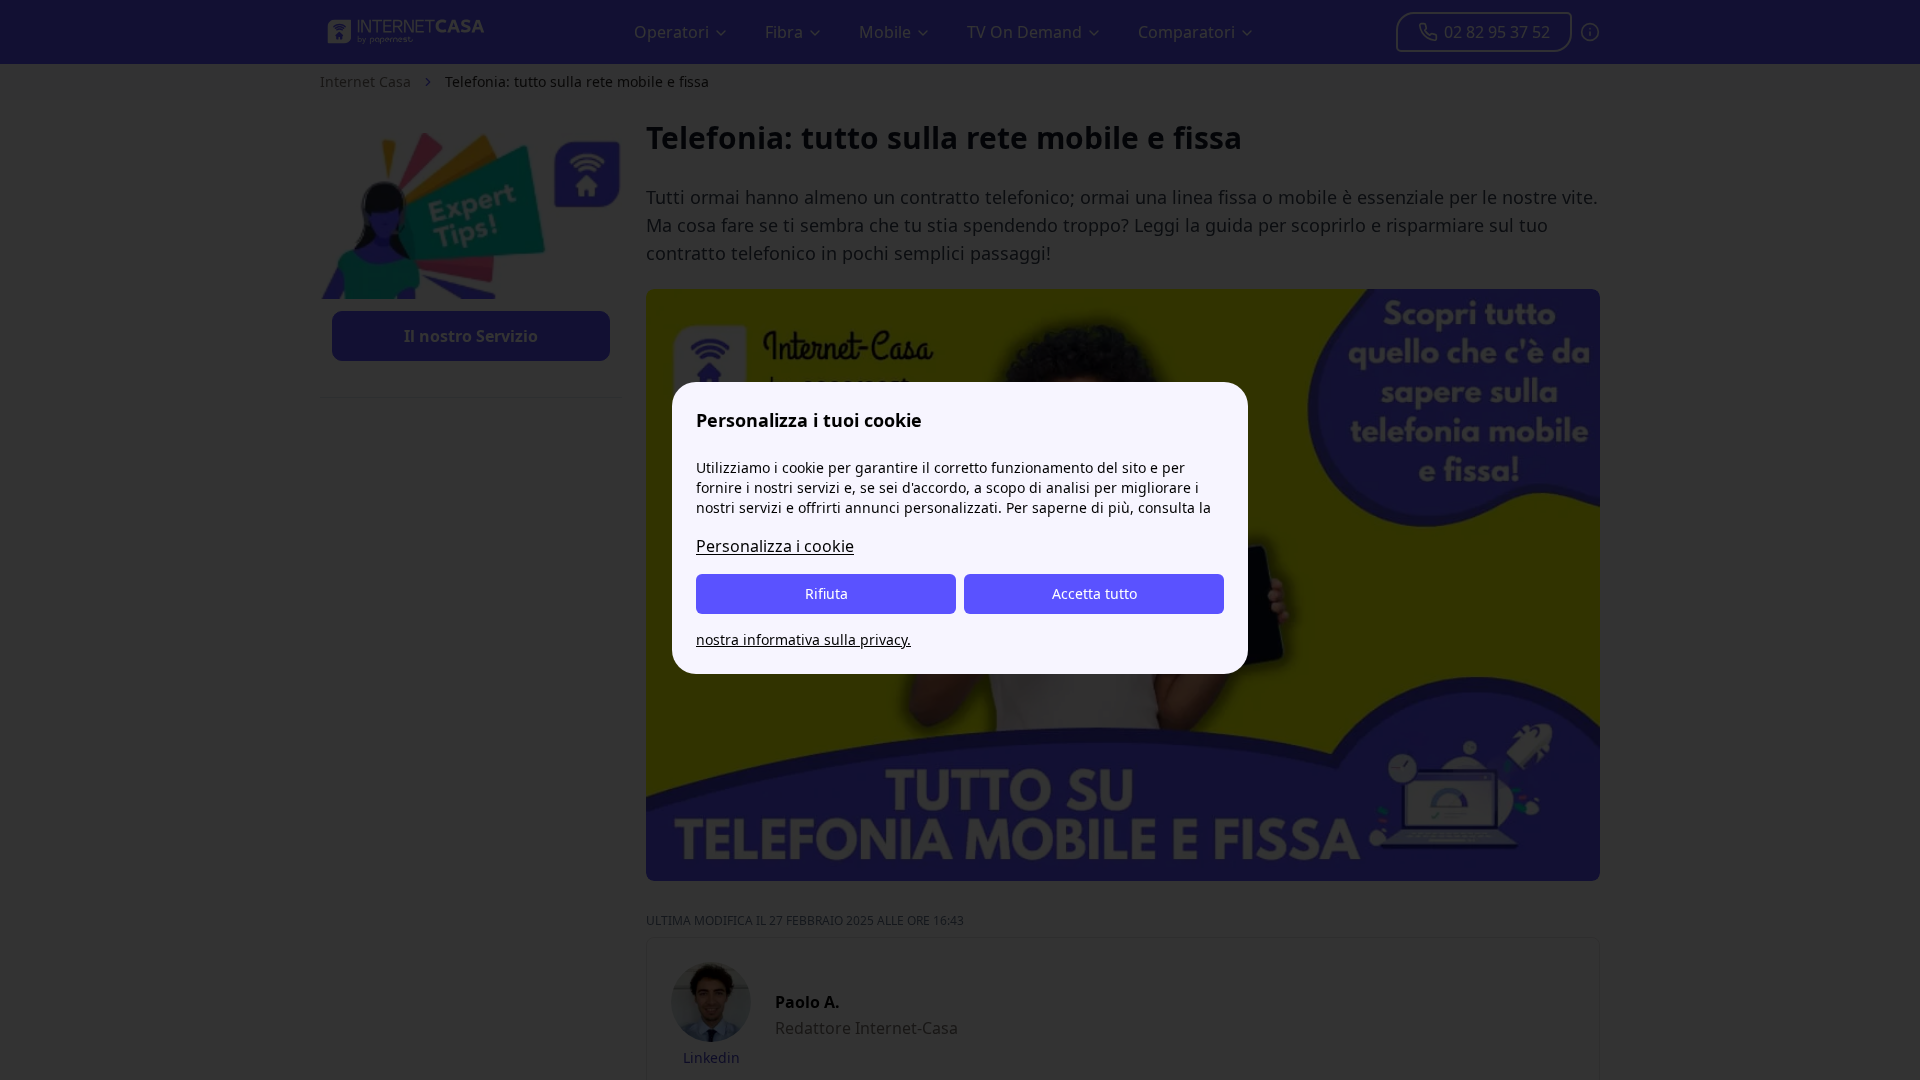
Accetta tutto (1094, 593)
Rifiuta (826, 593)
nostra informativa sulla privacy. (803, 639)
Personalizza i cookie (775, 546)
